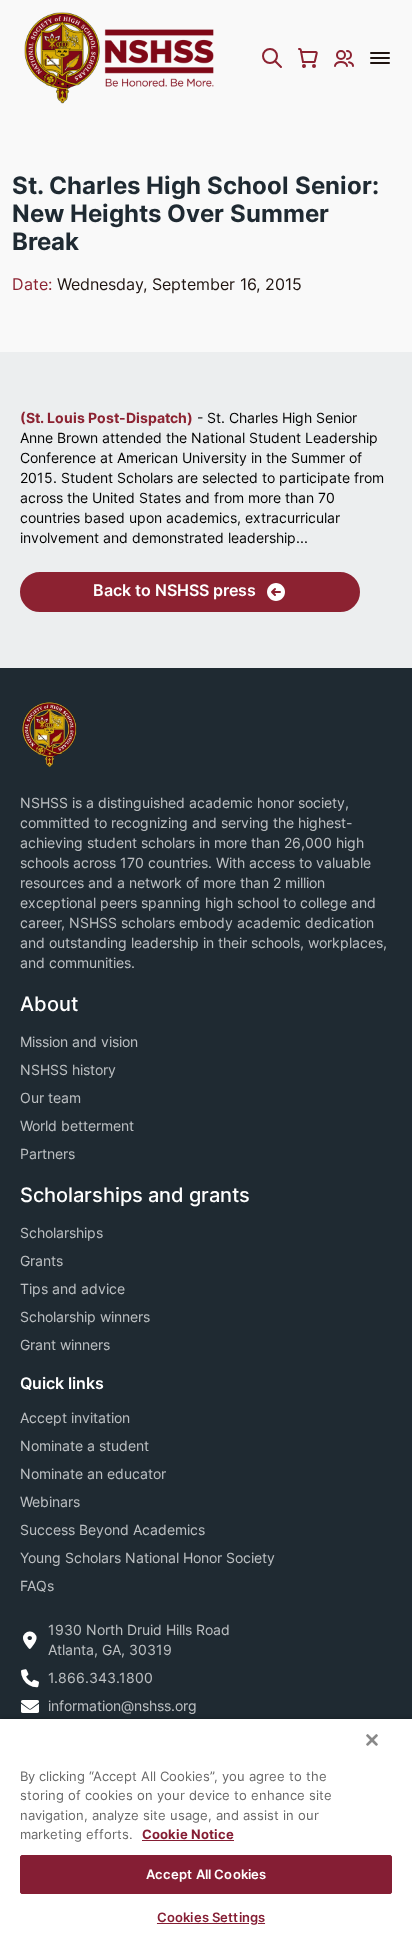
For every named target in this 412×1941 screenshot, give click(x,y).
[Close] (372, 1740)
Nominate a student (84, 1445)
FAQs (37, 1585)
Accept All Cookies (206, 1874)
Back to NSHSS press (174, 590)
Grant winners (65, 1344)
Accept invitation (75, 1417)
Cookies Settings (211, 1917)
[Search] (272, 58)
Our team (50, 1097)
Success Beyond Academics (112, 1529)
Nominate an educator (93, 1473)
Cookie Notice (188, 1834)
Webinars (50, 1501)
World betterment (77, 1125)
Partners (47, 1153)
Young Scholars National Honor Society (147, 1557)
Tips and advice (72, 1288)
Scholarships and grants (135, 1195)
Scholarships (61, 1232)
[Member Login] (344, 58)
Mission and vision (79, 1041)
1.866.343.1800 (100, 1677)
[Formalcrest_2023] (49, 732)
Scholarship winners (85, 1316)
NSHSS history (68, 1069)
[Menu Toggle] (380, 58)
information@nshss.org (122, 1705)
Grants (41, 1260)
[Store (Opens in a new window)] (308, 58)
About (49, 1004)
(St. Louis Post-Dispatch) (106, 417)
